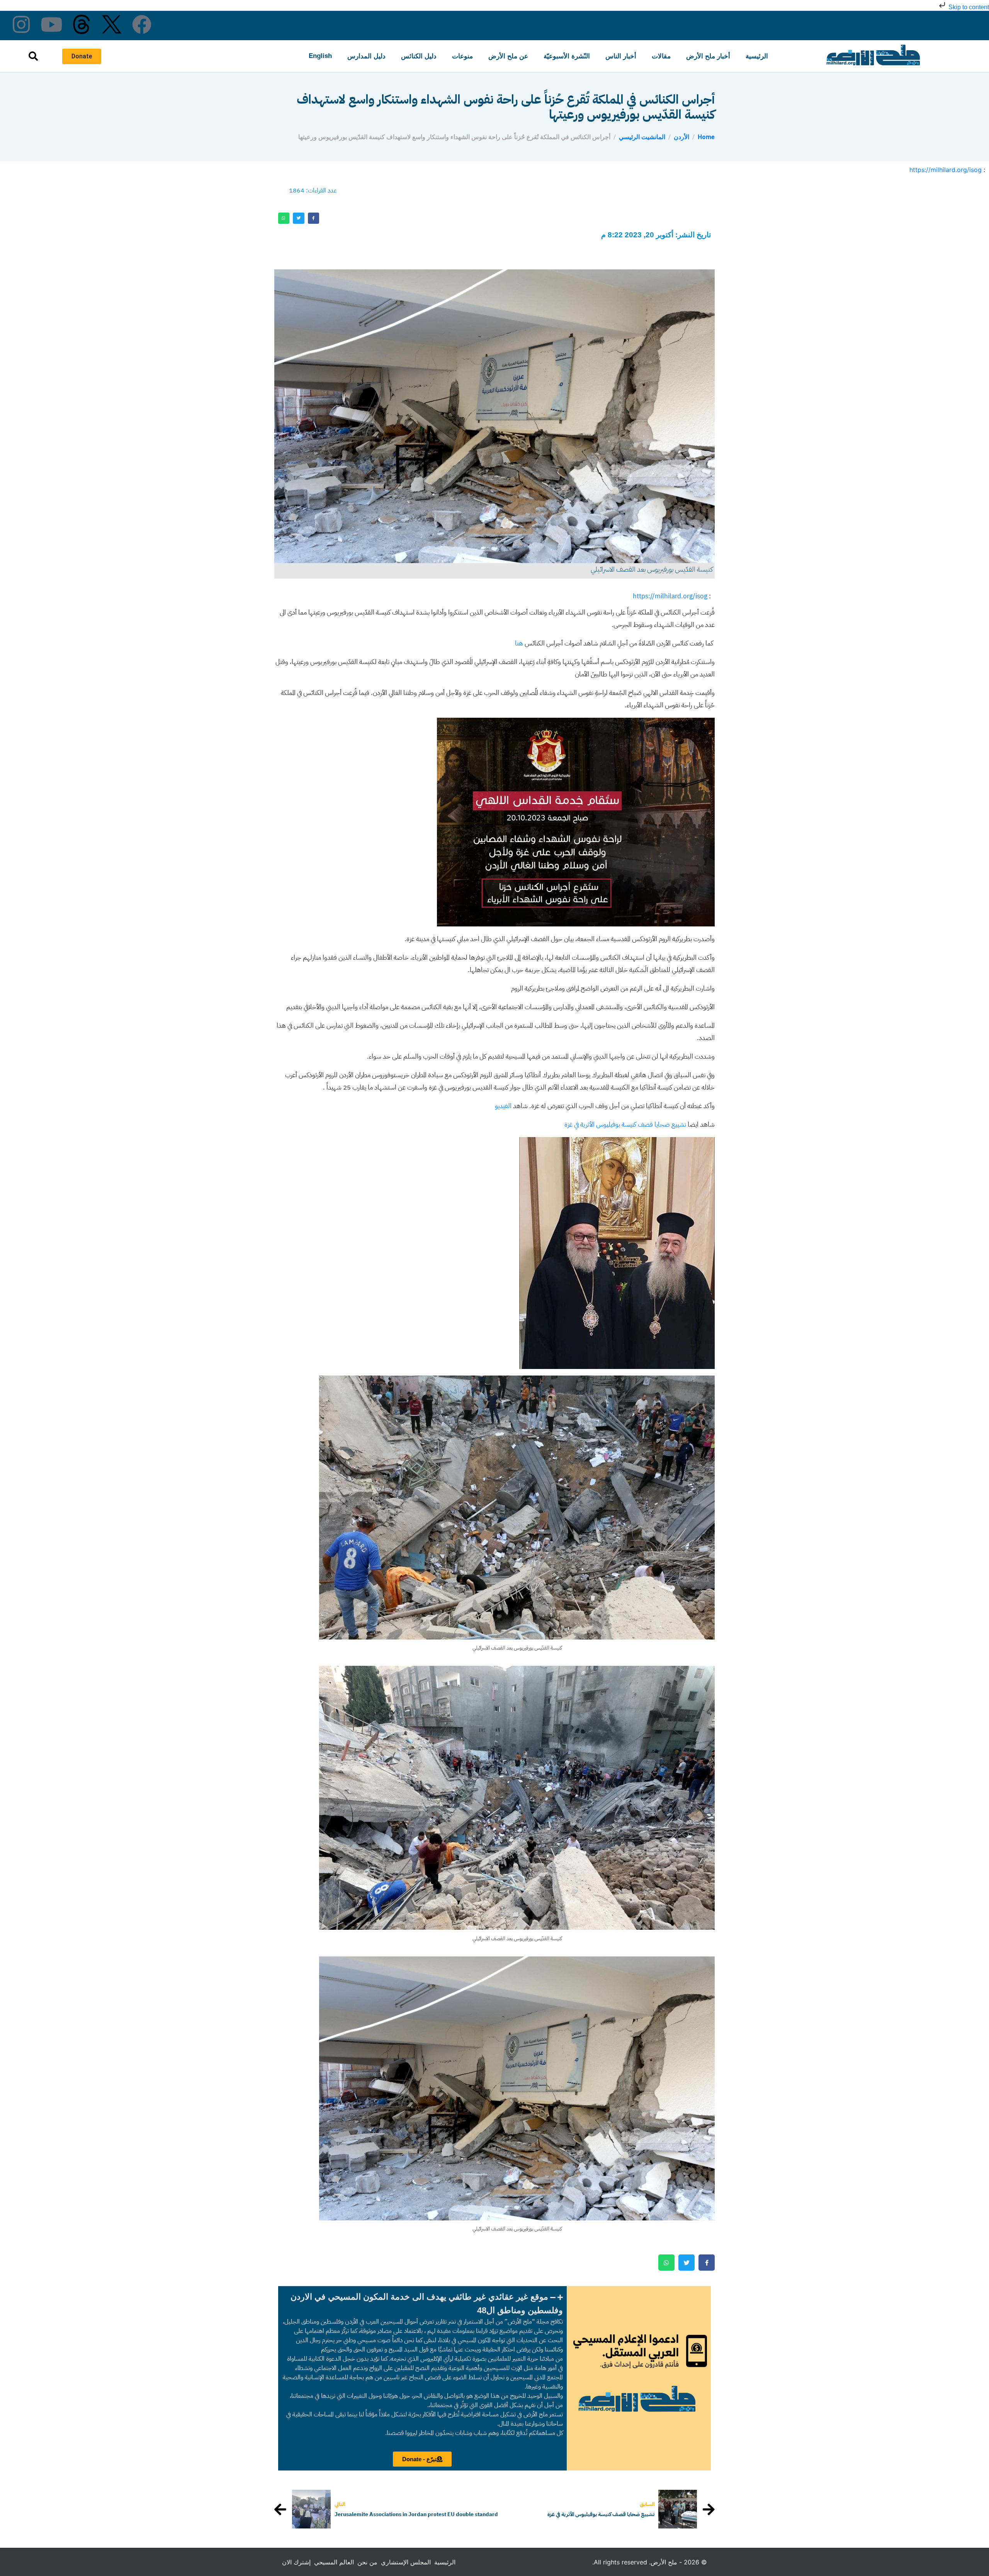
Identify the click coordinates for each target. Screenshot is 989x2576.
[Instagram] (21, 24)
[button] (422, 2304)
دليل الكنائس (419, 56)
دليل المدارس (366, 56)
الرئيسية (757, 56)
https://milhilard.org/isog (946, 170)
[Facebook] (142, 24)
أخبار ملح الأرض (708, 56)
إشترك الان (296, 2562)
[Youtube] (51, 24)
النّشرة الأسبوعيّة (567, 56)
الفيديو (503, 1106)
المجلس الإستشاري (406, 2562)
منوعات (462, 56)
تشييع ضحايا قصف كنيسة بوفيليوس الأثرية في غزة (625, 1125)
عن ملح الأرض (508, 56)
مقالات (661, 56)
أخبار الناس (621, 56)
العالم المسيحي (334, 2562)
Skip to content (968, 7)
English (320, 56)
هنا (519, 643)
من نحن (367, 2562)
